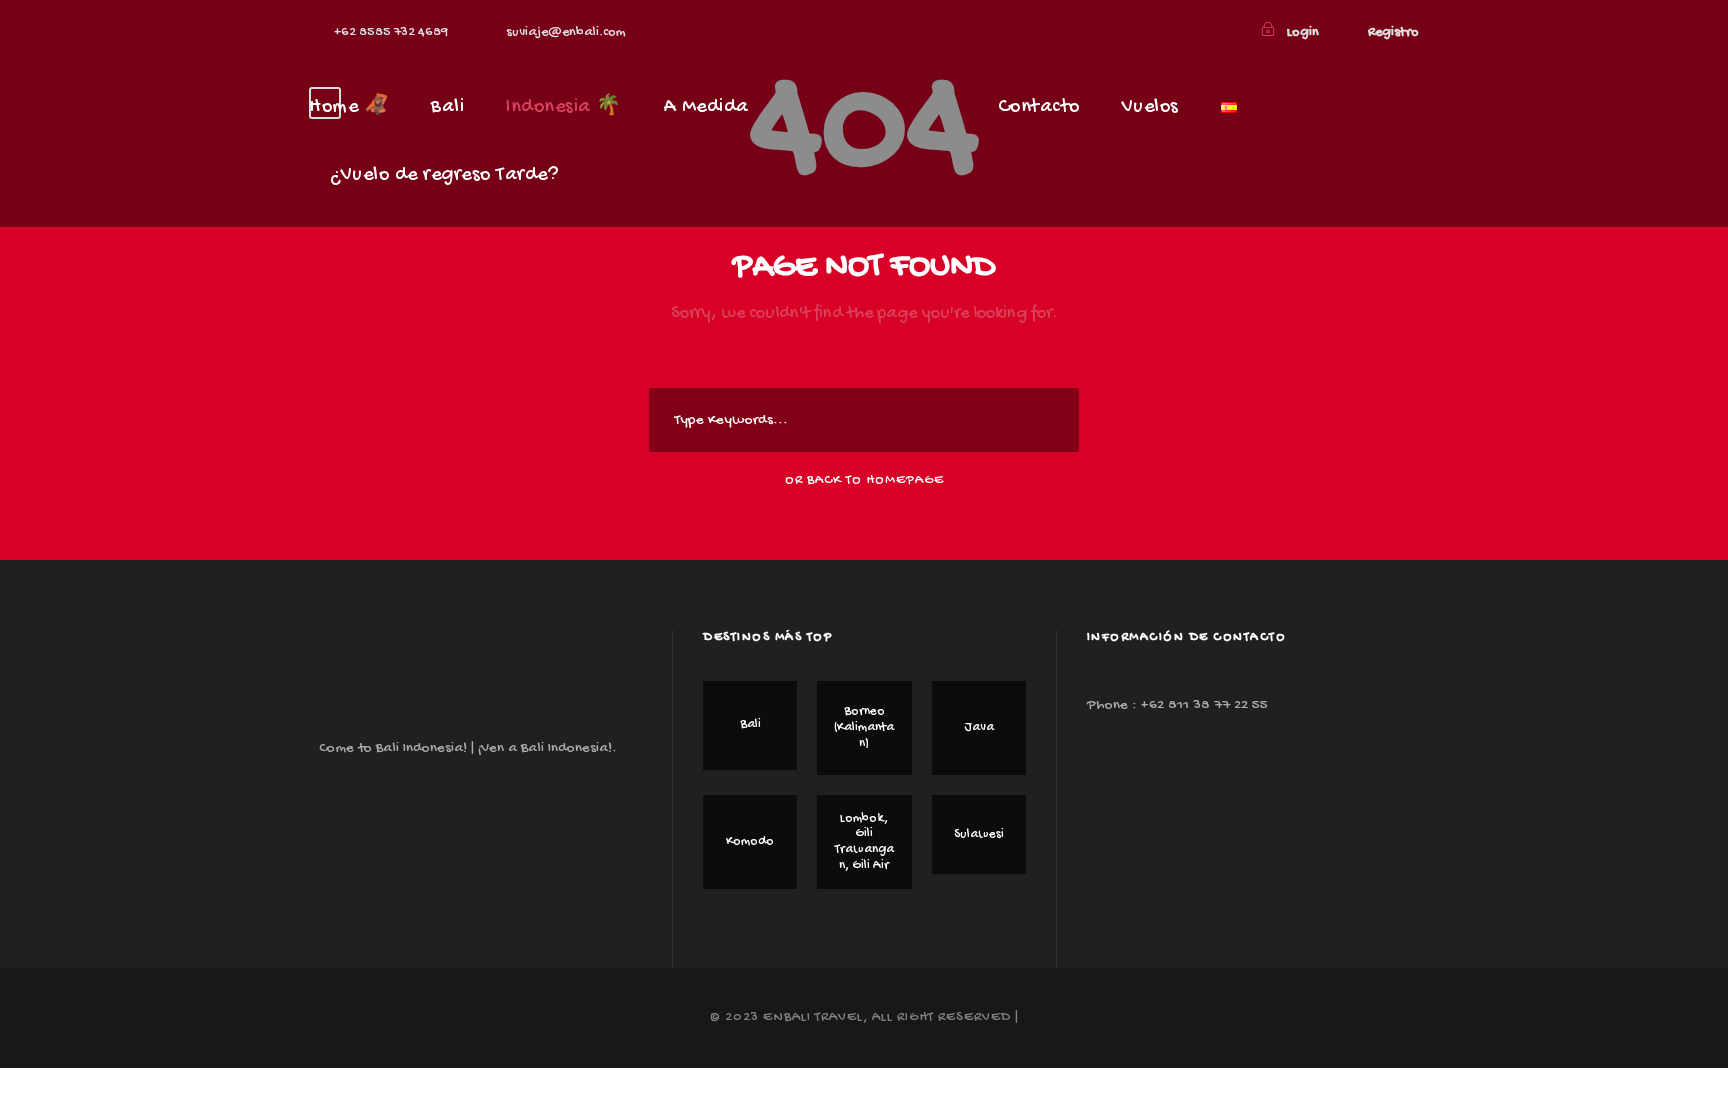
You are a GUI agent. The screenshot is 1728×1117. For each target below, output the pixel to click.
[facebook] (1191, 32)
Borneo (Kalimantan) (864, 727)
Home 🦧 (349, 107)
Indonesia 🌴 (564, 107)
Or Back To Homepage (864, 480)
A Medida (706, 107)
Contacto (1039, 107)
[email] (1159, 32)
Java (979, 727)
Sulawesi (979, 834)
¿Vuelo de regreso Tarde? (444, 175)
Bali (447, 107)
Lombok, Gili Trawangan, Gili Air (864, 842)
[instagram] (1223, 32)
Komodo (750, 841)
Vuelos (1150, 107)
